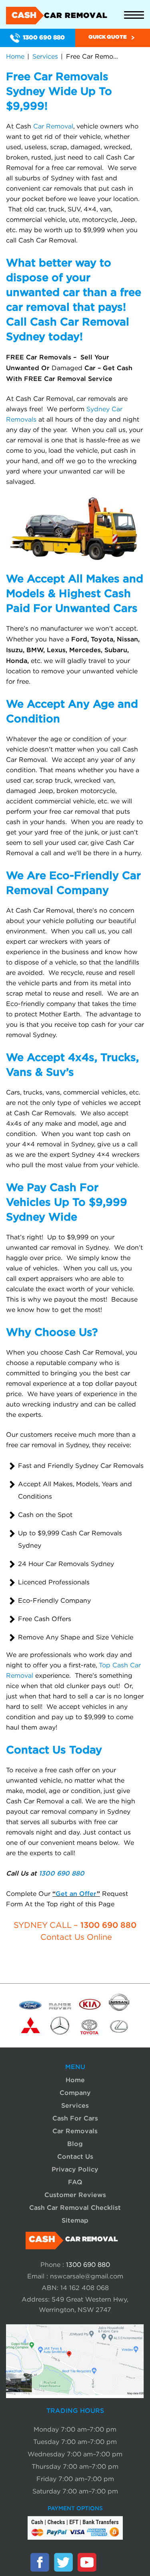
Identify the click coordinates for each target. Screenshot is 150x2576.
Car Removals (75, 2131)
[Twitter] (63, 2562)
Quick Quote (108, 37)
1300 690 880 (44, 38)
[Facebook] (40, 2562)
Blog (75, 2144)
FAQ (75, 2182)
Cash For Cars (75, 2118)
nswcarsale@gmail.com (87, 2276)
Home (15, 57)
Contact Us (75, 2156)
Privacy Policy (75, 2169)
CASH (60, 16)
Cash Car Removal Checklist (75, 2207)
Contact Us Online (76, 1937)
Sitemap (75, 2220)
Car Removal (53, 126)
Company (75, 2093)
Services (45, 57)
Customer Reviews (75, 2195)
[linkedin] (110, 2562)
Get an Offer (76, 1894)
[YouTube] (87, 2562)
